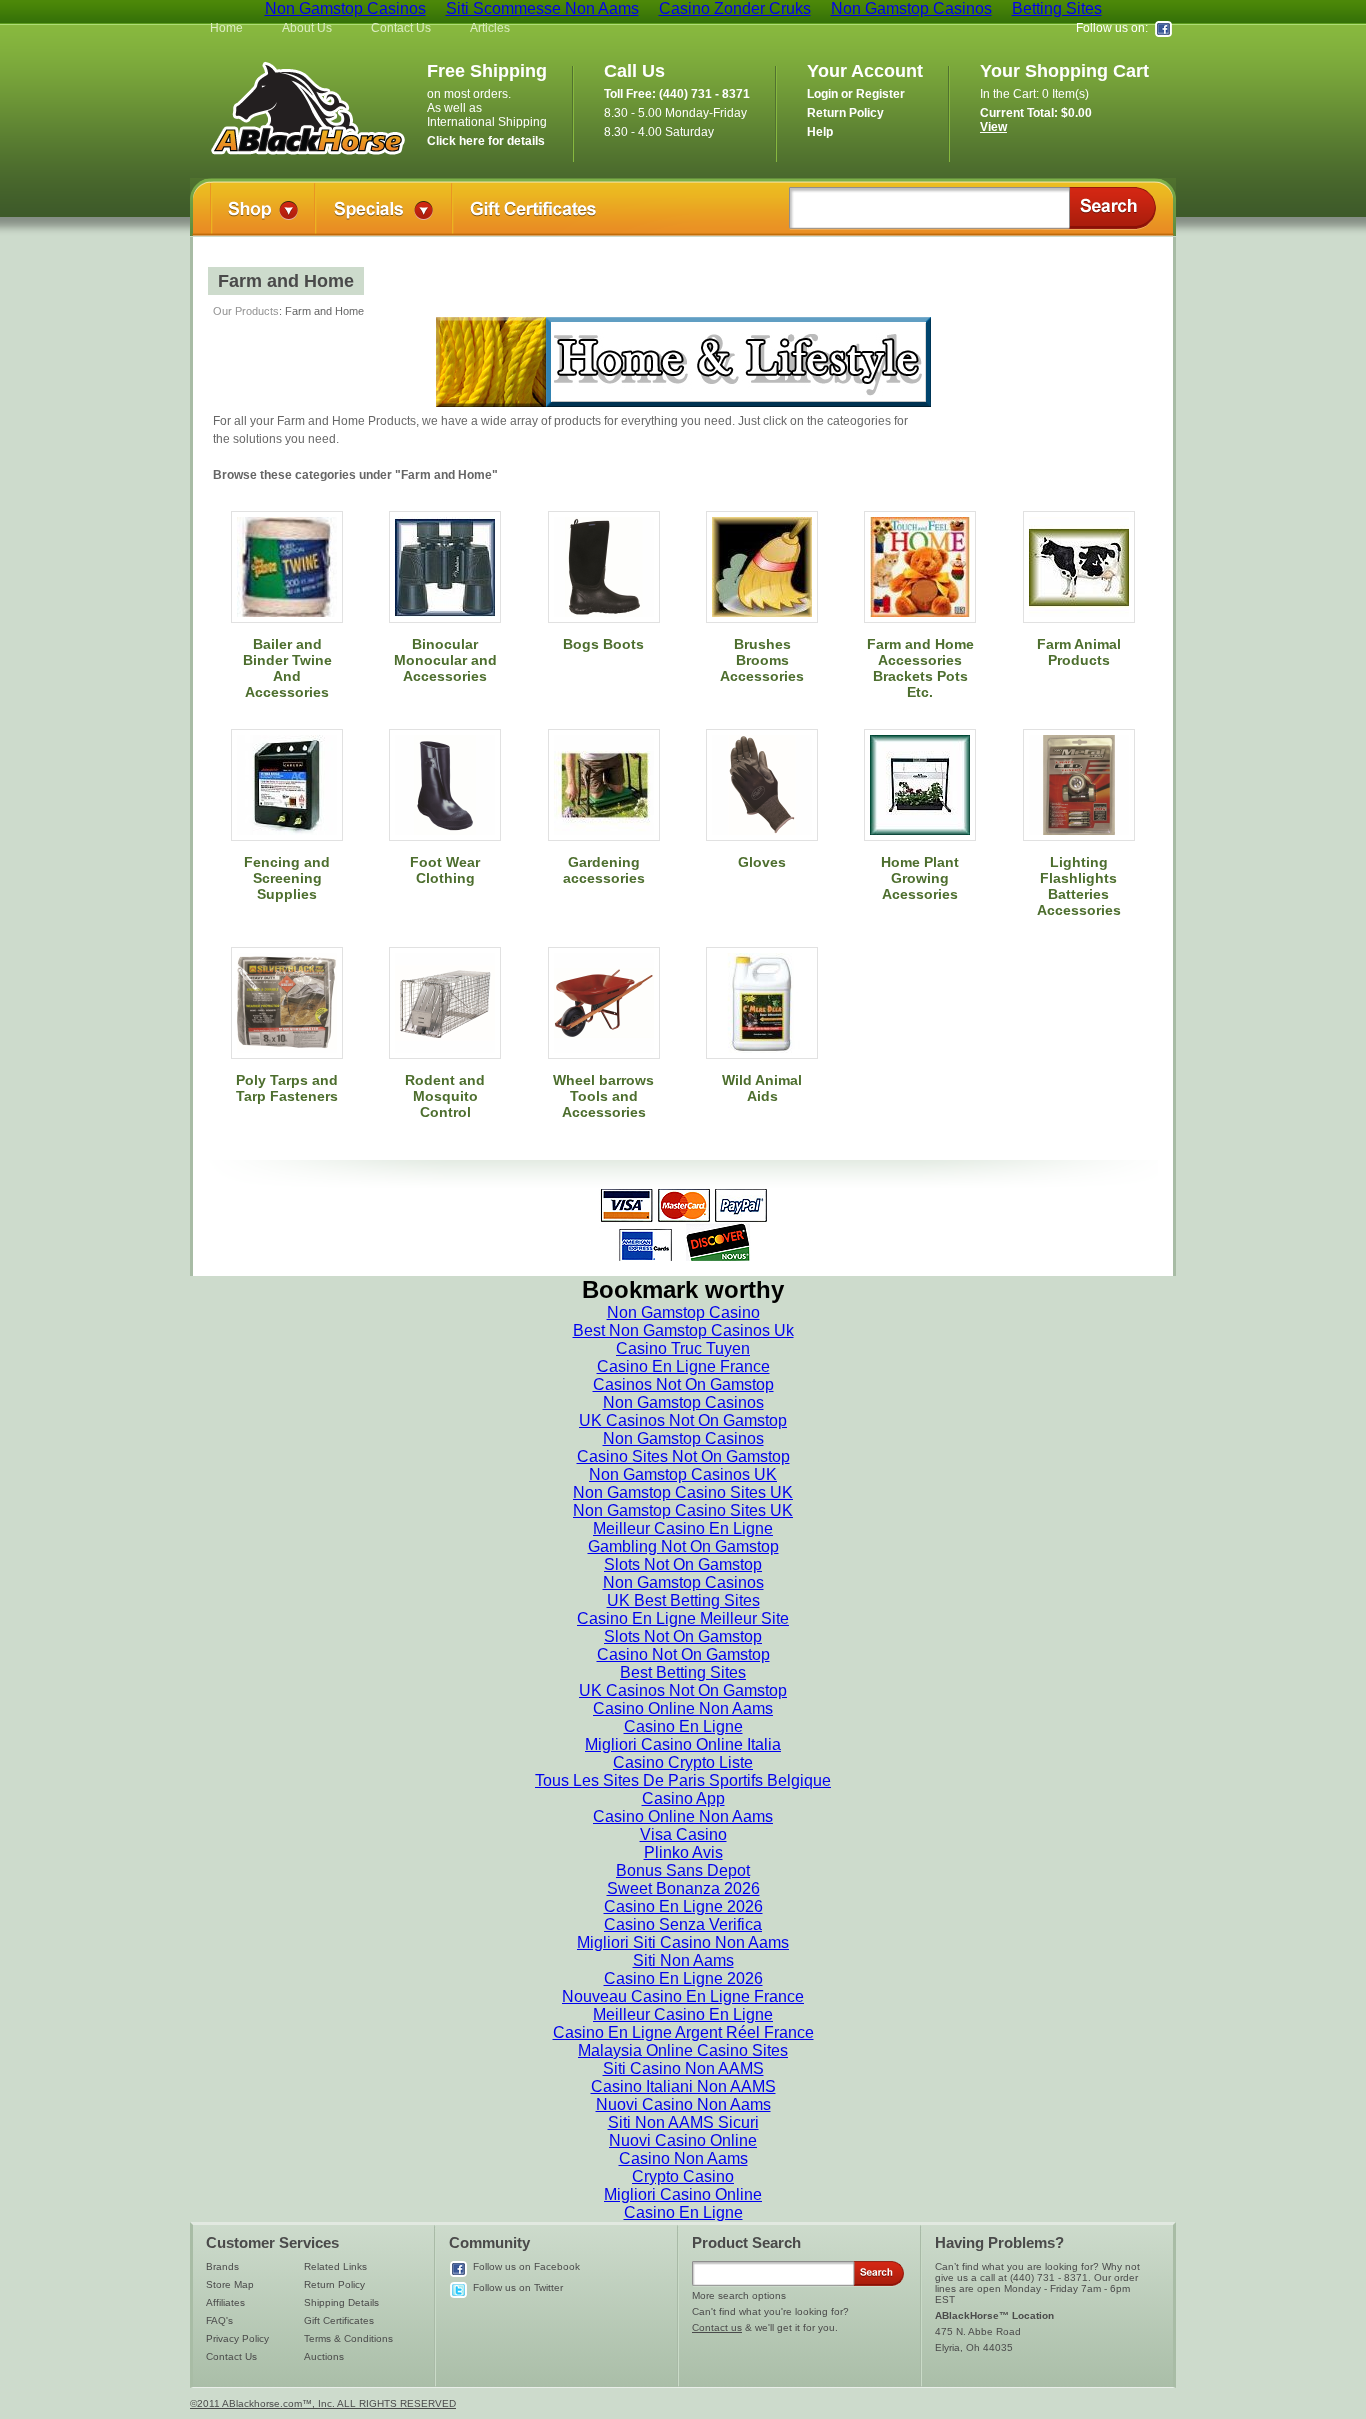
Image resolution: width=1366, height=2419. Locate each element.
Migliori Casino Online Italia (683, 1744)
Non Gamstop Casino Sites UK (683, 1492)
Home (226, 28)
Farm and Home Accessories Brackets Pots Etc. (920, 668)
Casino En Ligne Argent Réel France (683, 2032)
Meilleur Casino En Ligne (683, 1528)
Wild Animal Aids (762, 1088)
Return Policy (334, 2284)
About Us (307, 28)
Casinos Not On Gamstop (683, 1384)
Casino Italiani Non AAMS (683, 2086)
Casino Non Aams (683, 2158)
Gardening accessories (604, 870)
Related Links (335, 2266)
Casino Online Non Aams (683, 1708)
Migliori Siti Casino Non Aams (683, 1942)
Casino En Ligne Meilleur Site (683, 1618)
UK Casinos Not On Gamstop (683, 1420)
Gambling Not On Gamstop (683, 1546)
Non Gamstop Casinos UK (683, 1474)
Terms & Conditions (348, 2338)
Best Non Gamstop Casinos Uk (683, 1330)
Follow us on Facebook (526, 2266)
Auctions (324, 2356)
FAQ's (219, 2320)
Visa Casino (683, 1834)
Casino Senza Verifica (683, 1924)
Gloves (762, 862)
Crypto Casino (683, 2176)
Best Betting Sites (683, 1672)
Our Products (246, 311)
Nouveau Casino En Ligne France (683, 1996)
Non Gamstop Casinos (683, 1402)
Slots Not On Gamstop (683, 1564)
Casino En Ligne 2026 (683, 1906)
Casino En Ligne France (683, 1366)
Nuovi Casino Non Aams (683, 2104)
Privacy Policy (237, 2338)
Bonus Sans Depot (683, 1870)
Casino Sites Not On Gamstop (683, 1456)
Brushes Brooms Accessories (762, 660)
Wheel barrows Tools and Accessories (603, 1096)
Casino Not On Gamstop (683, 1654)
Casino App (683, 1798)
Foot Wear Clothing (445, 870)
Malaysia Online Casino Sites (683, 2050)
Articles (490, 28)
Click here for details (486, 141)
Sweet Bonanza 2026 (683, 1888)
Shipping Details (341, 2302)
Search (1112, 208)
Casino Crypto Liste (683, 1762)
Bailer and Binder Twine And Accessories (287, 668)
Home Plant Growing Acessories (920, 878)
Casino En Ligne (683, 1726)
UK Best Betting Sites (683, 1600)
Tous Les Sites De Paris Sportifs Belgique (683, 1780)
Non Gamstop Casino (683, 1312)
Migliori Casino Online (683, 2194)
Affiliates (225, 2302)
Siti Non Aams (683, 1960)
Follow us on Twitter (518, 2287)
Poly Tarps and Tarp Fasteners (287, 1088)
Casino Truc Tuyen (683, 1348)
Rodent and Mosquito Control (445, 1096)
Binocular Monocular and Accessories (445, 660)
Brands (222, 2266)
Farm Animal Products (1079, 652)
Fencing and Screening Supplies (287, 878)
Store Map (230, 2284)
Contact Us (401, 28)
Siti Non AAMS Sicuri (683, 2122)
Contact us (717, 2327)
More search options (739, 2295)
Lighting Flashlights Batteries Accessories (1079, 886)
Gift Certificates (339, 2320)
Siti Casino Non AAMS (683, 2068)
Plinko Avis (683, 1852)
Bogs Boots (603, 644)
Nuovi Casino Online (683, 2140)
